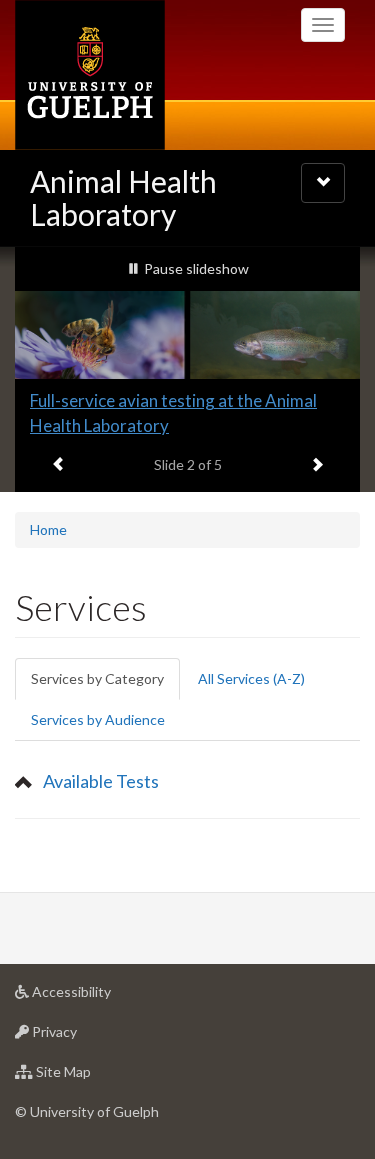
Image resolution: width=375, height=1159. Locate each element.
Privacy (84, 1037)
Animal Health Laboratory (123, 197)
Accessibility (101, 997)
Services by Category (105, 685)
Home (48, 529)
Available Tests (101, 781)
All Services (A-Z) (251, 678)
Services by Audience (98, 719)
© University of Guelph (87, 1111)
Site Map (93, 1077)
